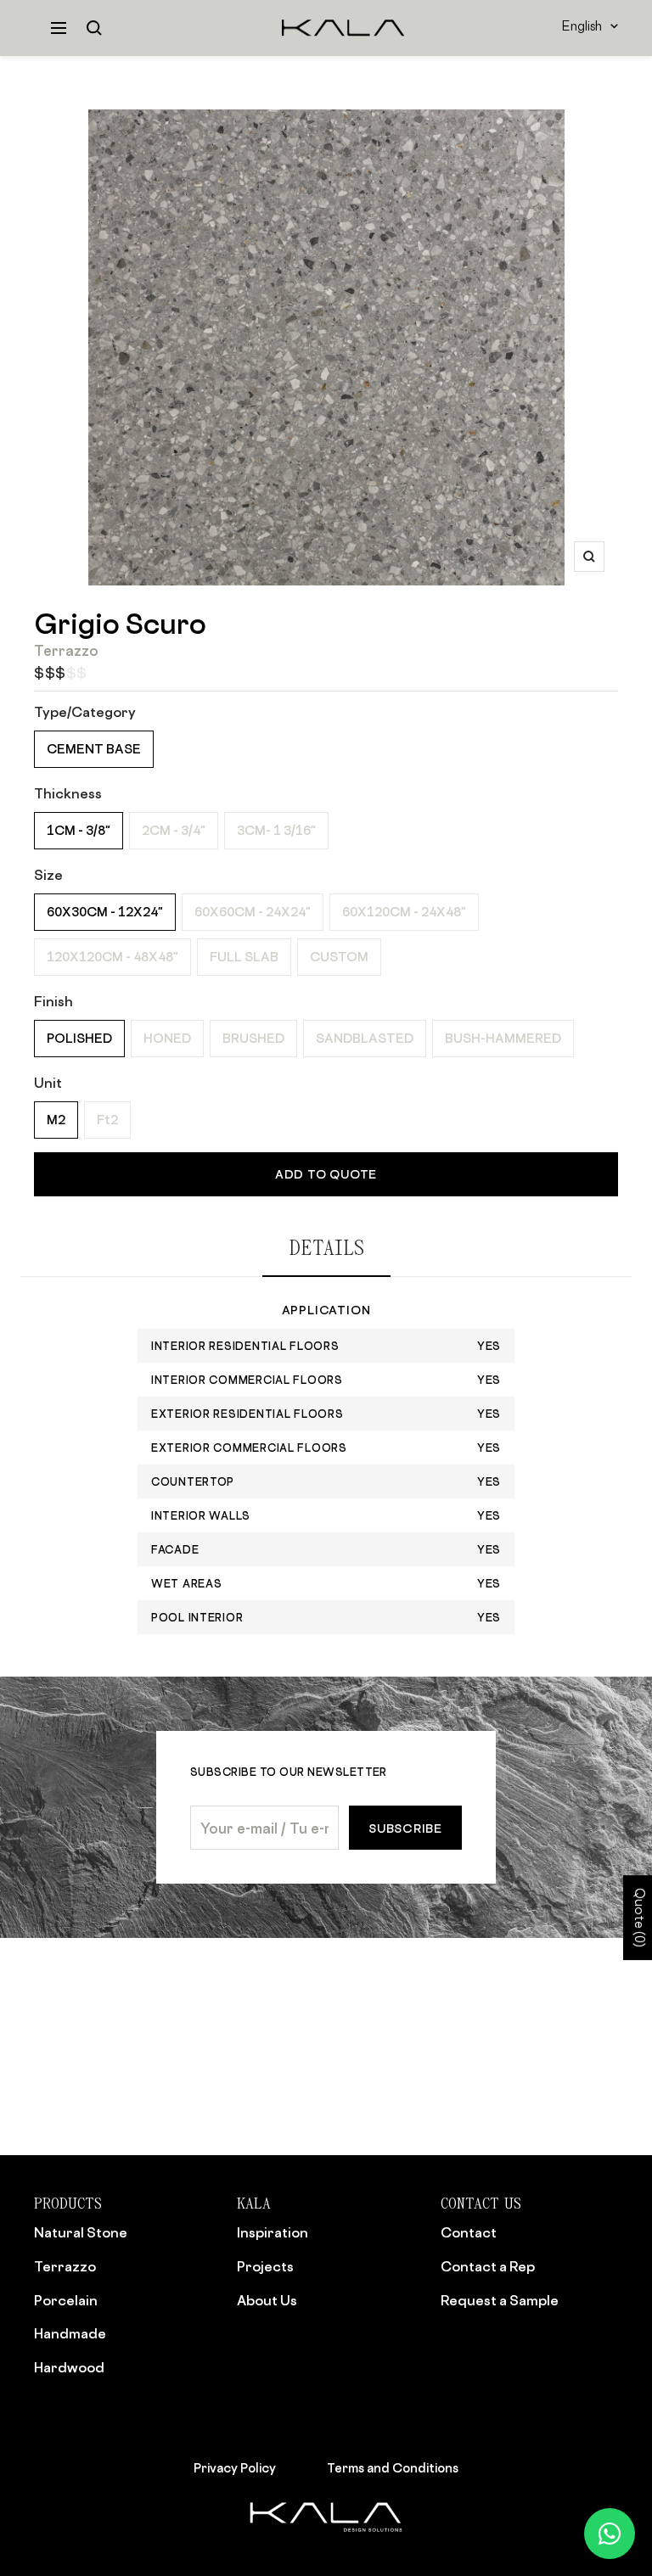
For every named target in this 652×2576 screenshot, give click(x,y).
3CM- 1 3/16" (276, 830)
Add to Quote (326, 1174)
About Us (267, 2300)
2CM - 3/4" (174, 830)
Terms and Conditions (393, 2468)
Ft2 (107, 1120)
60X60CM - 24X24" (253, 912)
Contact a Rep (488, 2266)
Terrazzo (65, 2266)
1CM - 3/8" (79, 830)
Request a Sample (500, 2300)
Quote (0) (638, 1918)
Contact (469, 2232)
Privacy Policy (235, 2468)
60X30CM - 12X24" (105, 912)
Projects (265, 2266)
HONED (167, 1038)
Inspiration (273, 2232)
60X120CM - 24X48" (404, 912)
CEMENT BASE (94, 749)
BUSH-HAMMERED (503, 1038)
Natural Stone (81, 2232)
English (582, 28)
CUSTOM (339, 957)
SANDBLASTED (365, 1038)
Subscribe (405, 1828)
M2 (56, 1120)
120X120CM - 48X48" (112, 957)
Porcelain (66, 2300)
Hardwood (69, 2367)
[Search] (94, 28)
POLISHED (79, 1038)
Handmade (70, 2333)
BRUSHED (253, 1038)
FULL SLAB (244, 957)
